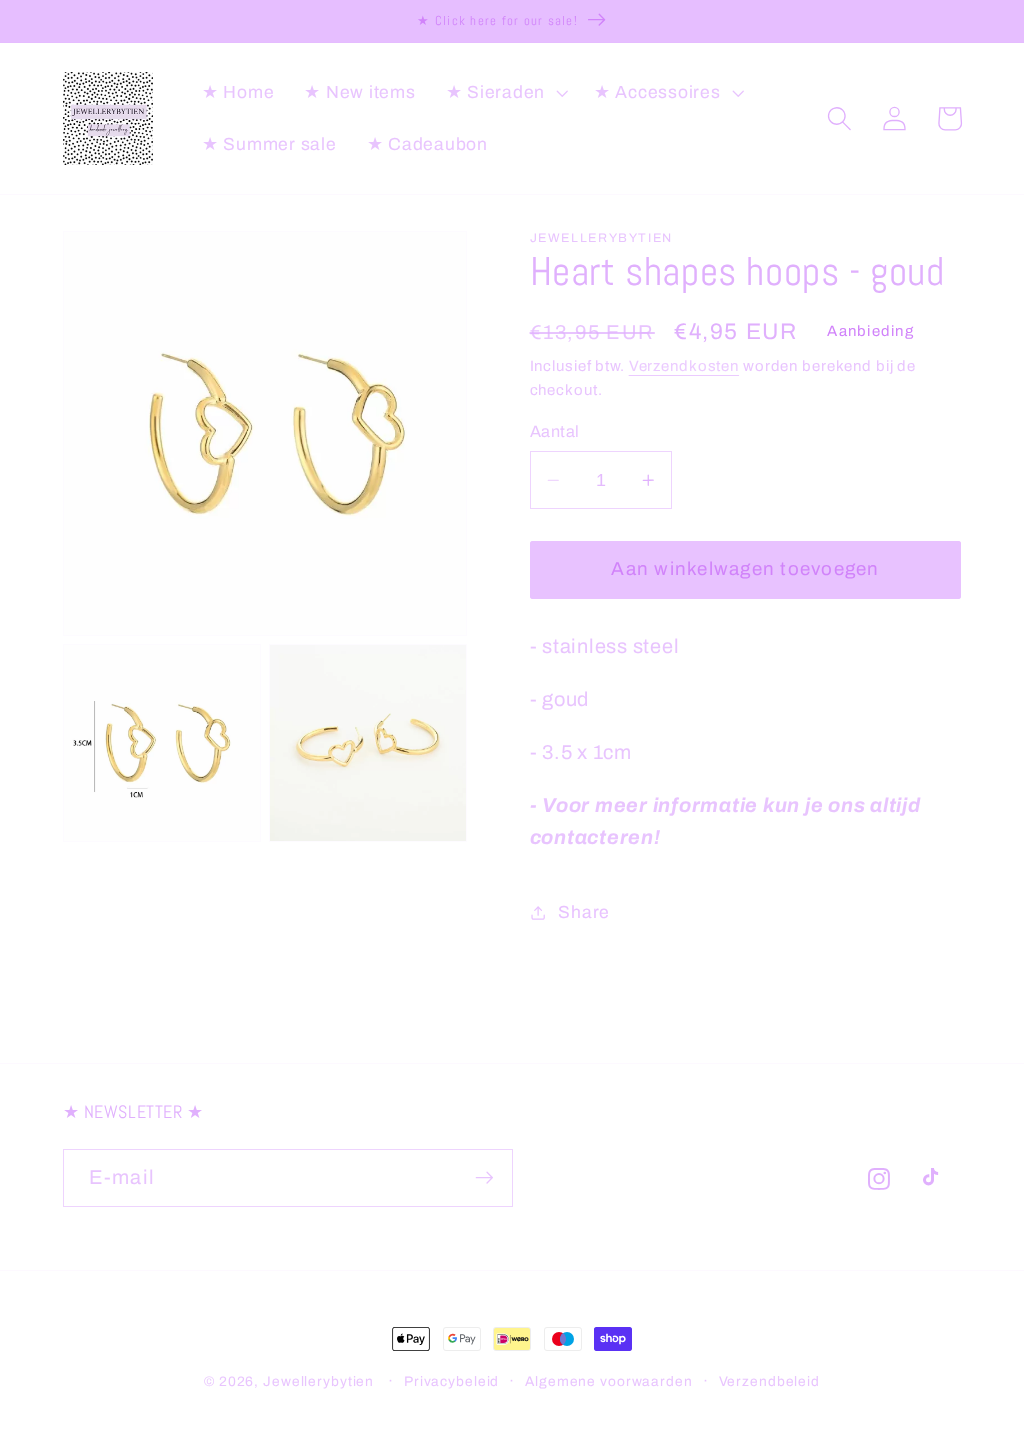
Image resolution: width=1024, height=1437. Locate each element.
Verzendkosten (684, 366)
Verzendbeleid (769, 1381)
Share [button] (584, 912)
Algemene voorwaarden (609, 1381)
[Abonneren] (484, 1178)
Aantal (555, 431)
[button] (505, 93)
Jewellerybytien (318, 1381)
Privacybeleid (451, 1381)
